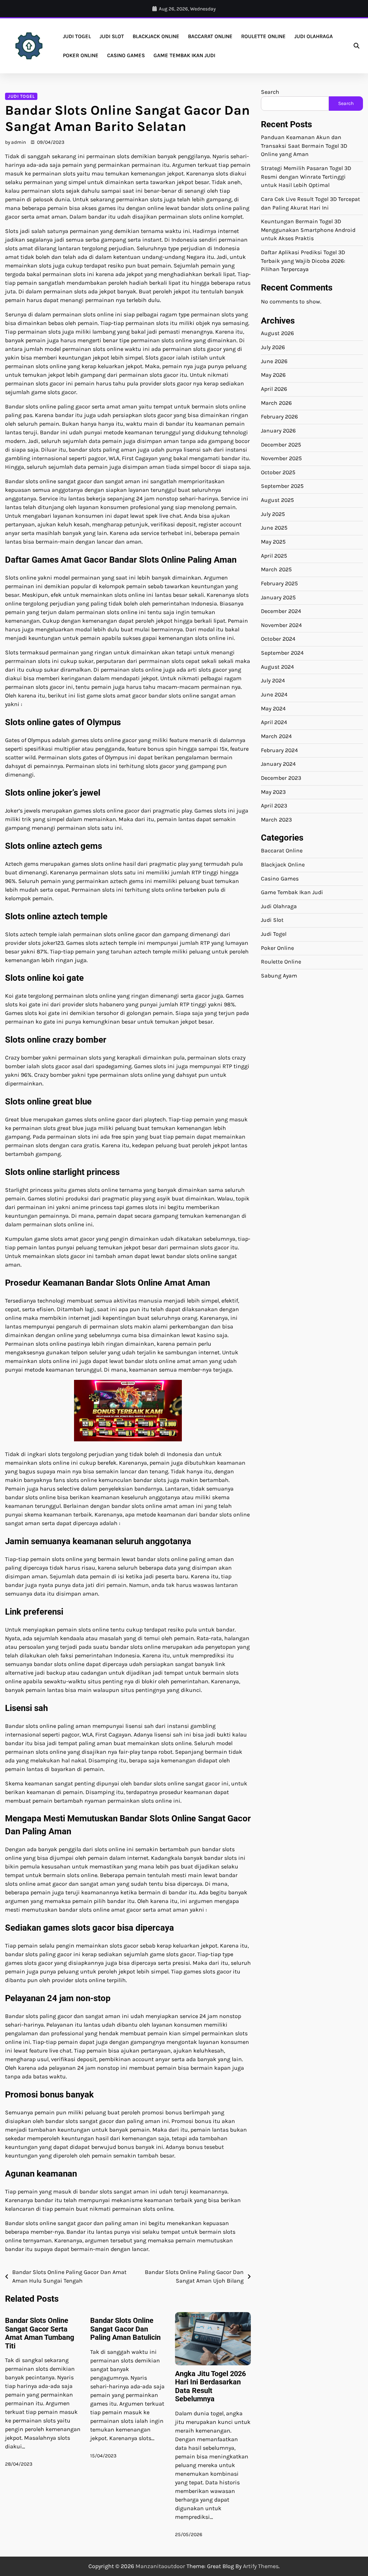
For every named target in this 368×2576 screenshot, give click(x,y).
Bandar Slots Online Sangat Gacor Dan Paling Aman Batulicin (125, 2329)
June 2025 (274, 528)
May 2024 (273, 709)
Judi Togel (77, 36)
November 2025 (281, 458)
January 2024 (278, 764)
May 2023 (273, 792)
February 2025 (279, 584)
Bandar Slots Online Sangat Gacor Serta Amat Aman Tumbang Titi (40, 2333)
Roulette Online (263, 36)
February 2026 (279, 417)
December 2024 (281, 611)
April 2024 (274, 722)
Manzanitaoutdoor (160, 2566)
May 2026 (273, 375)
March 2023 (276, 820)
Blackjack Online (156, 36)
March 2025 (276, 569)
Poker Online (81, 55)
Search (270, 92)
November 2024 (281, 625)
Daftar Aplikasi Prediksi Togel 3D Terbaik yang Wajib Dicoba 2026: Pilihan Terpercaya (303, 261)
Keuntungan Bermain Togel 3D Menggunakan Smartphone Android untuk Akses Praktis (308, 230)
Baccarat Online (210, 36)
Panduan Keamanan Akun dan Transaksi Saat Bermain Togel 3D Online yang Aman (304, 146)
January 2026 (278, 431)
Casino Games (126, 55)
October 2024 (278, 639)
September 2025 (282, 486)
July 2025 (273, 514)
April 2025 (274, 556)
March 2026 (276, 403)
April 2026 (274, 389)
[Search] (356, 46)
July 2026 (273, 347)
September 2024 (282, 653)
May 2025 (273, 542)
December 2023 (281, 778)
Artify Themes (261, 2566)
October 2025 (278, 472)
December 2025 (281, 445)
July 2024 (273, 681)
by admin (15, 142)
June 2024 (274, 695)
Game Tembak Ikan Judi (184, 55)
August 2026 (277, 333)
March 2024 (276, 736)
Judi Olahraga (314, 36)
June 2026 (274, 361)
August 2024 (277, 667)
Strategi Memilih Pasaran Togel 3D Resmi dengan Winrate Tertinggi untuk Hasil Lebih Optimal (306, 177)
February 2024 (279, 750)
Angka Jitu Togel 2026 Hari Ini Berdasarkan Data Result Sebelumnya (210, 2386)
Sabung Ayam (279, 976)
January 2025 (278, 598)
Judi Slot (112, 36)
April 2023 (274, 806)
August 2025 (277, 500)
